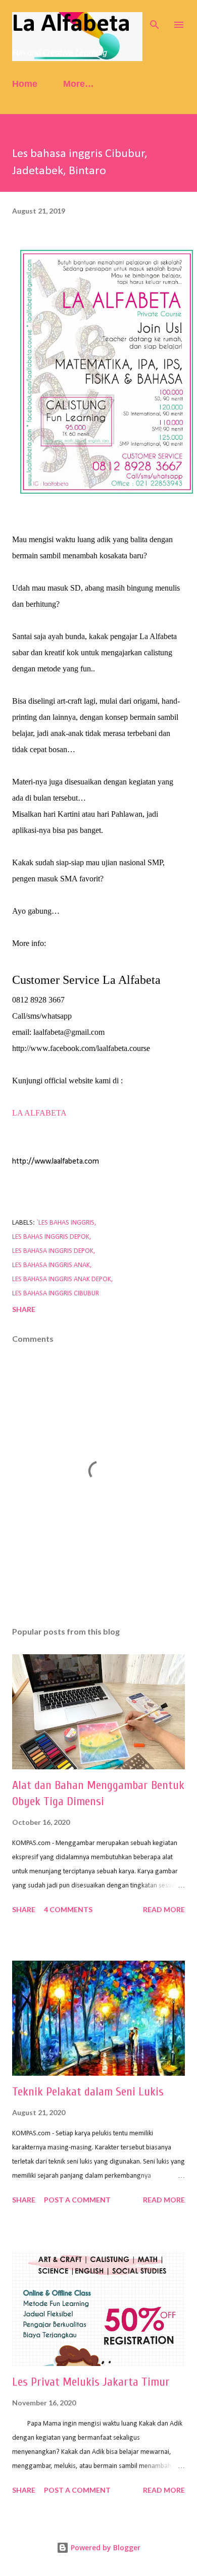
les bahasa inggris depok (53, 1251)
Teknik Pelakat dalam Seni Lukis (88, 2092)
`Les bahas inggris (65, 1223)
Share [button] (24, 1309)
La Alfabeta (71, 24)
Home (25, 84)
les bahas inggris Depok (51, 1237)
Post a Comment (77, 2200)
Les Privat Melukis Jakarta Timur (91, 2382)
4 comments (68, 1909)
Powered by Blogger (105, 2547)
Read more (164, 1909)
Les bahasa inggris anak (51, 1265)
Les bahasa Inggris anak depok (62, 1279)
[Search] (155, 18)
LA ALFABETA (40, 1113)
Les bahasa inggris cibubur (56, 1294)
